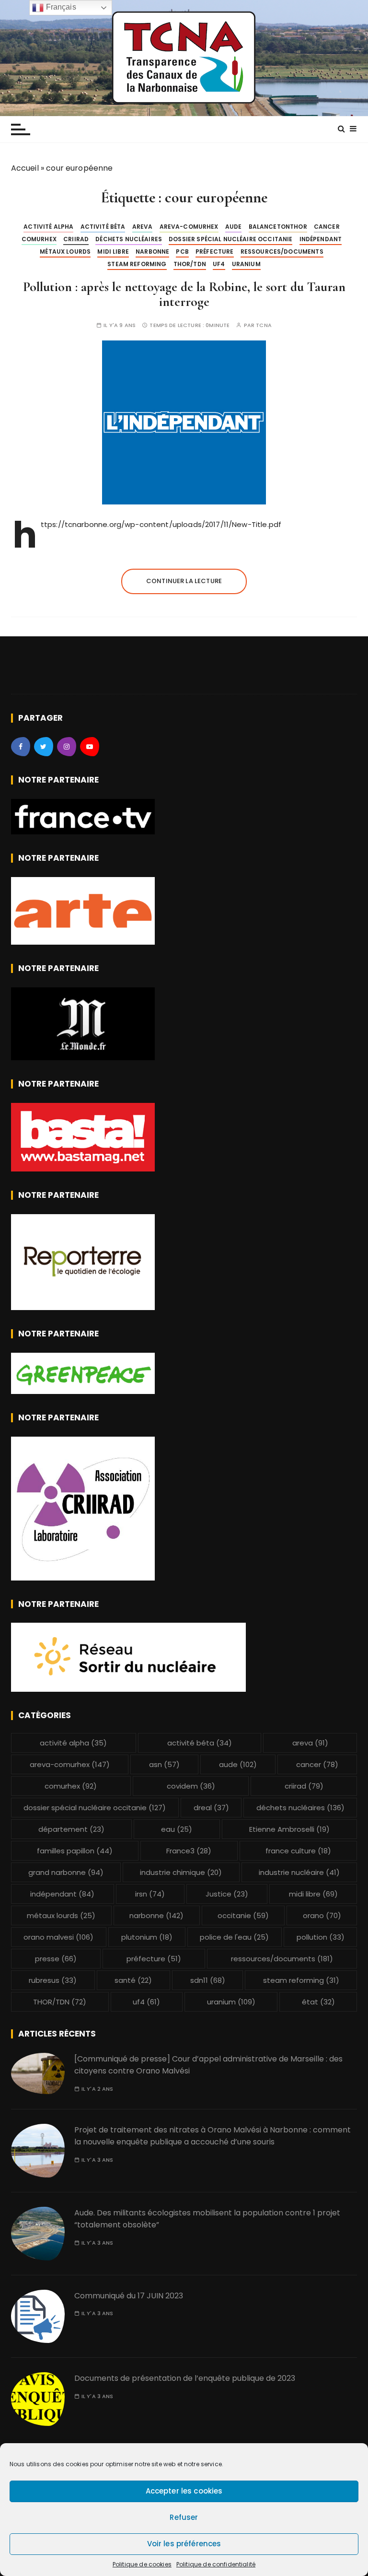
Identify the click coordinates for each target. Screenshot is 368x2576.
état (318, 2002)
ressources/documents (282, 252)
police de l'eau (234, 1937)
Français (60, 7)
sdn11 (208, 1980)
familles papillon (75, 1851)
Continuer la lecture (184, 581)
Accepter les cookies (184, 2491)
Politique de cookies (142, 2564)
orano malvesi (58, 1937)
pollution (321, 1937)
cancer (327, 227)
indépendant (321, 239)
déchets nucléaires (129, 239)
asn (164, 1764)
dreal (211, 1808)
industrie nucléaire (299, 1872)
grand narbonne (66, 1872)
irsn (150, 1894)
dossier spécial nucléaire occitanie (230, 239)
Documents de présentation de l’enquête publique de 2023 (185, 2378)
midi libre (113, 252)
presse (56, 1959)
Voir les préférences (184, 2544)
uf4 (219, 264)
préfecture (215, 252)
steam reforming (137, 264)
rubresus (53, 1980)
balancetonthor (278, 227)
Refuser (184, 2517)
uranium (246, 264)
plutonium (147, 1937)
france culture (298, 1851)
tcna (264, 325)
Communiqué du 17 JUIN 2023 (129, 2296)
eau (177, 1829)
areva (143, 227)
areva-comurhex (189, 227)
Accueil (25, 168)
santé (133, 1980)
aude (234, 227)
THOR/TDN (190, 264)
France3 (189, 1851)
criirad (76, 239)
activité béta (103, 227)
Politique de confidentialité (216, 2564)
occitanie (243, 1915)
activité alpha (48, 227)
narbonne (152, 252)
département (71, 1829)
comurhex (39, 239)
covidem (191, 1786)
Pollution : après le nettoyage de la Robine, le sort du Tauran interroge (184, 294)
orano (322, 1915)
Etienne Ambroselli (289, 1829)
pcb (182, 252)
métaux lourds (65, 252)
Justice (227, 1894)
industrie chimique (181, 1872)
